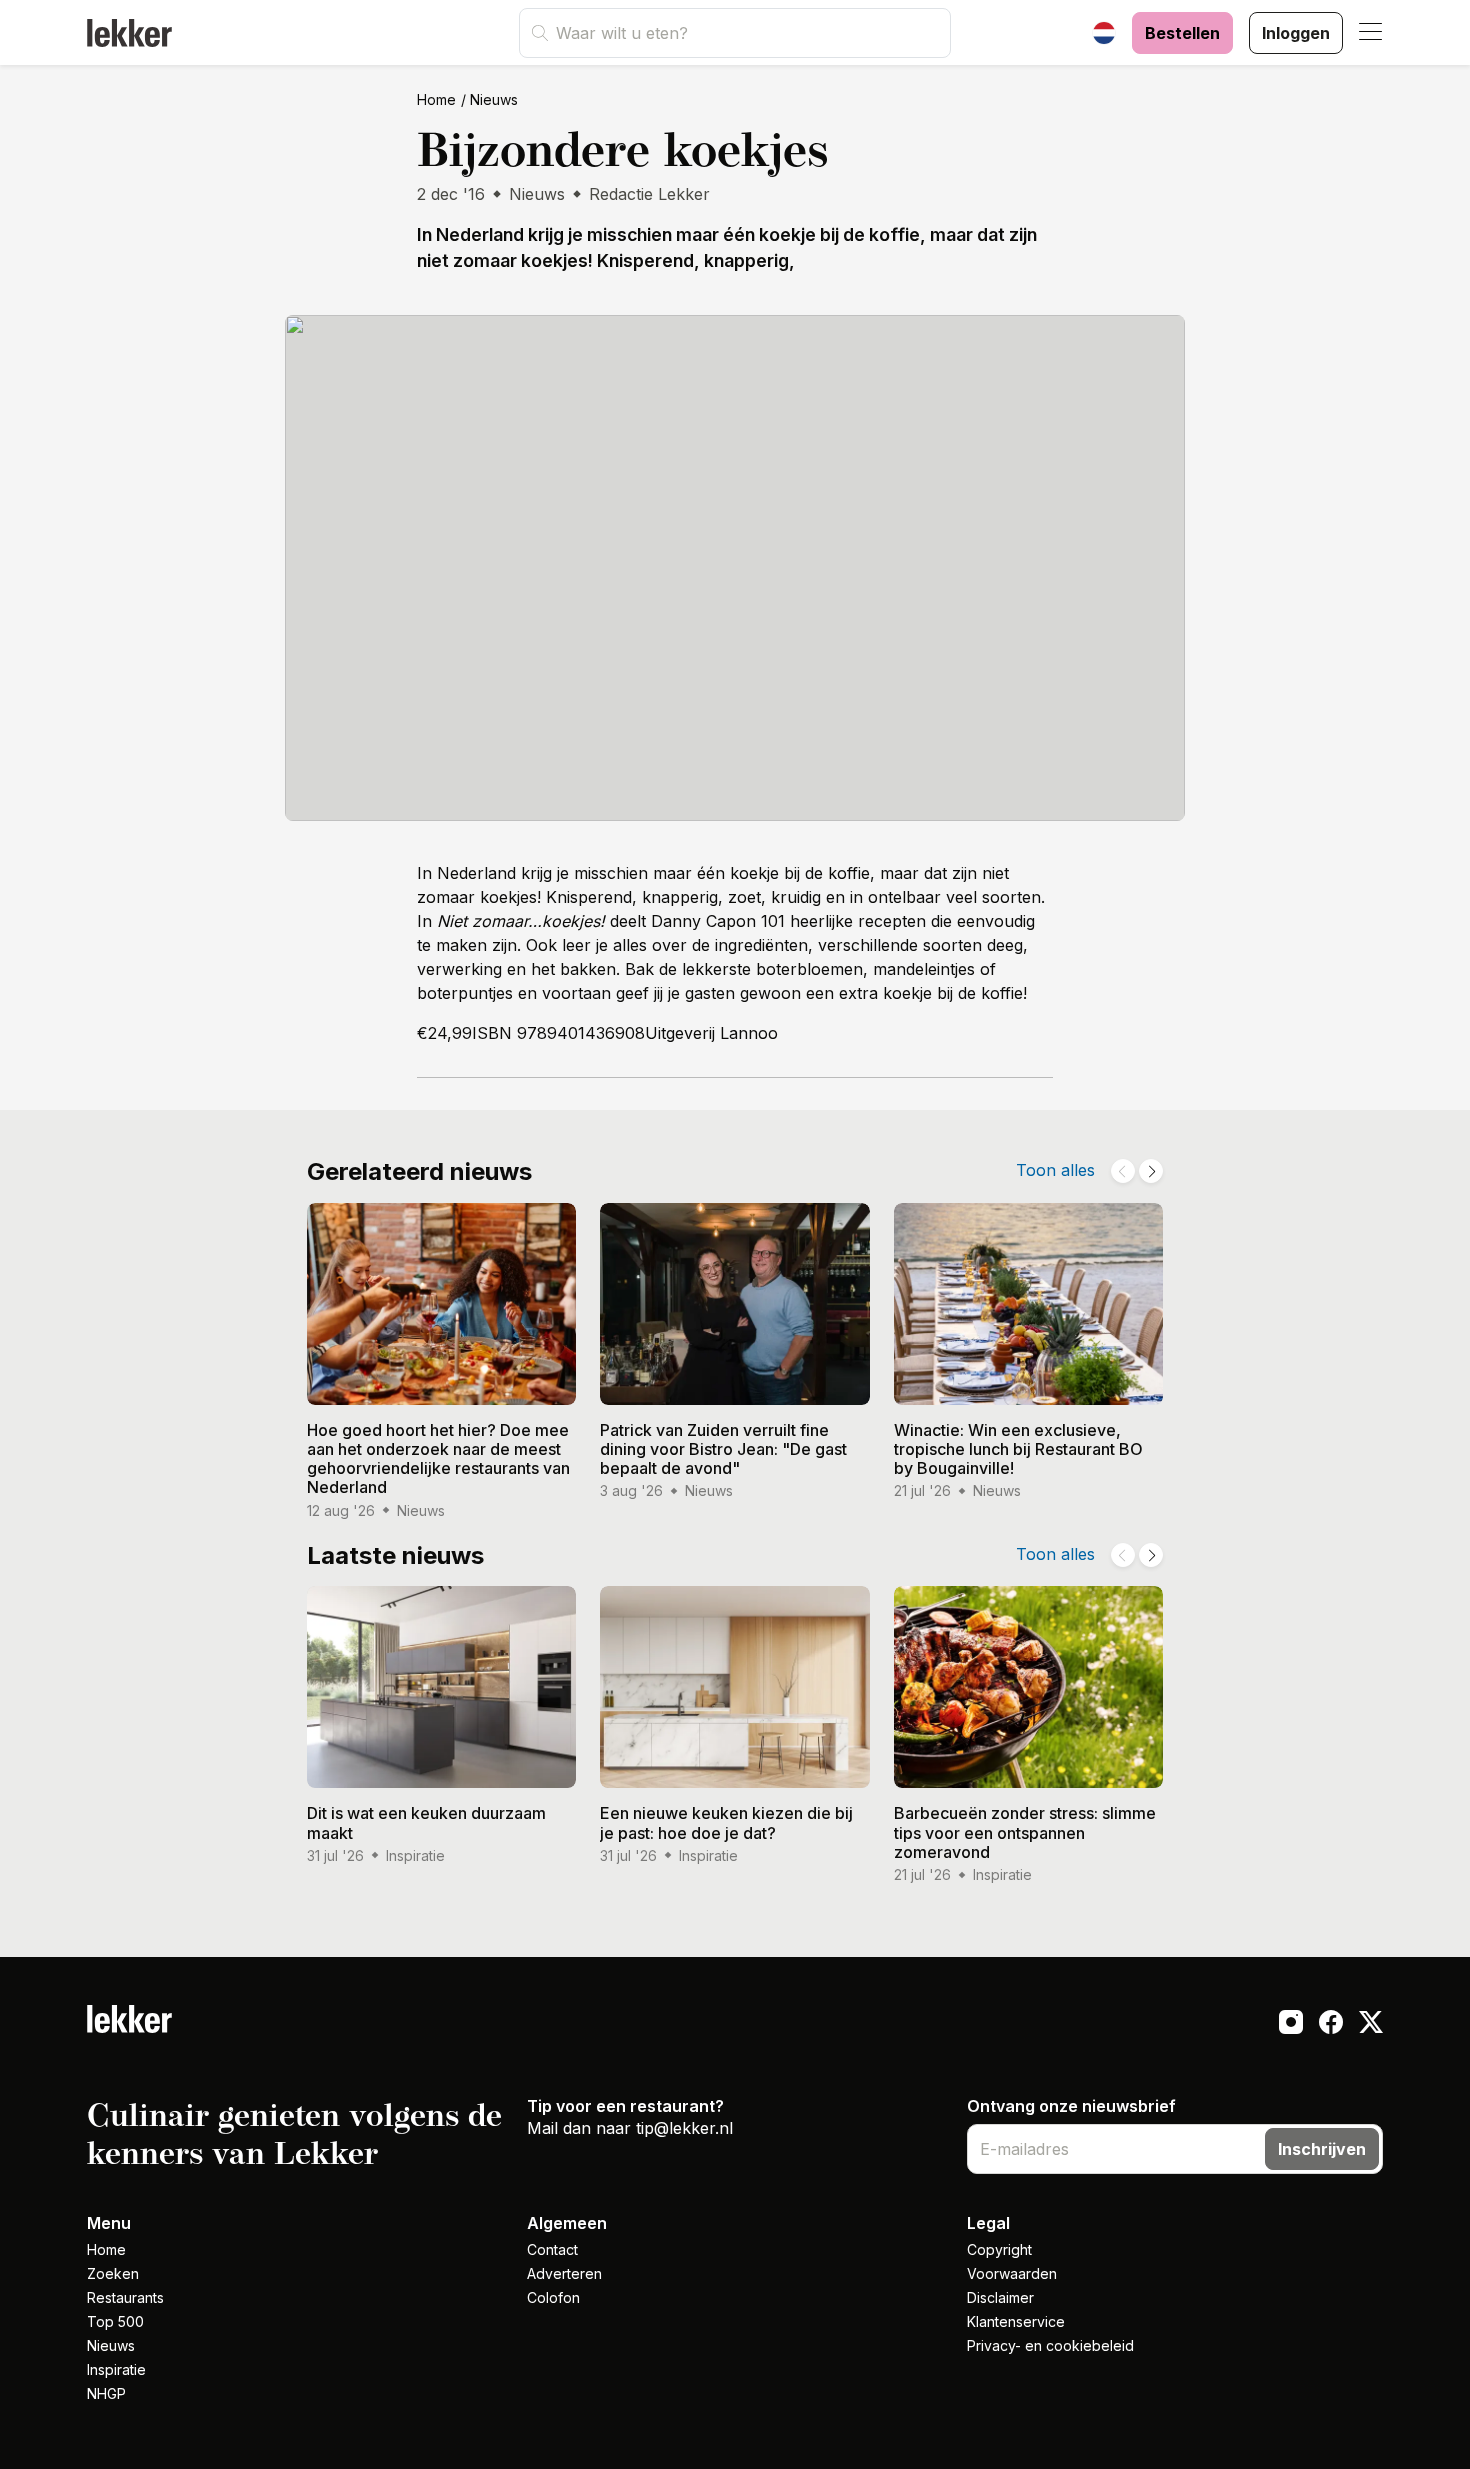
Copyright (999, 2249)
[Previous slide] (1123, 1171)
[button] (1371, 33)
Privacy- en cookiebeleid (1050, 2345)
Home (436, 99)
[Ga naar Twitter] (1371, 2025)
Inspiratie (116, 2369)
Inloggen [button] (1296, 33)
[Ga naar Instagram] (1291, 2025)
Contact (552, 2249)
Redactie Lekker (649, 194)
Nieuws (494, 99)
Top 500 (115, 2321)
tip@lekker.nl (684, 2128)
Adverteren (564, 2273)
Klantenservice (1016, 2321)
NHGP (106, 2393)
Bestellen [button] (1182, 33)
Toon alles (1055, 1170)
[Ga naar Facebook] (1331, 2025)
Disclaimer (1000, 2297)
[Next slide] (1151, 1171)
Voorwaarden (1012, 2273)
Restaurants (125, 2297)
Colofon (553, 2297)
